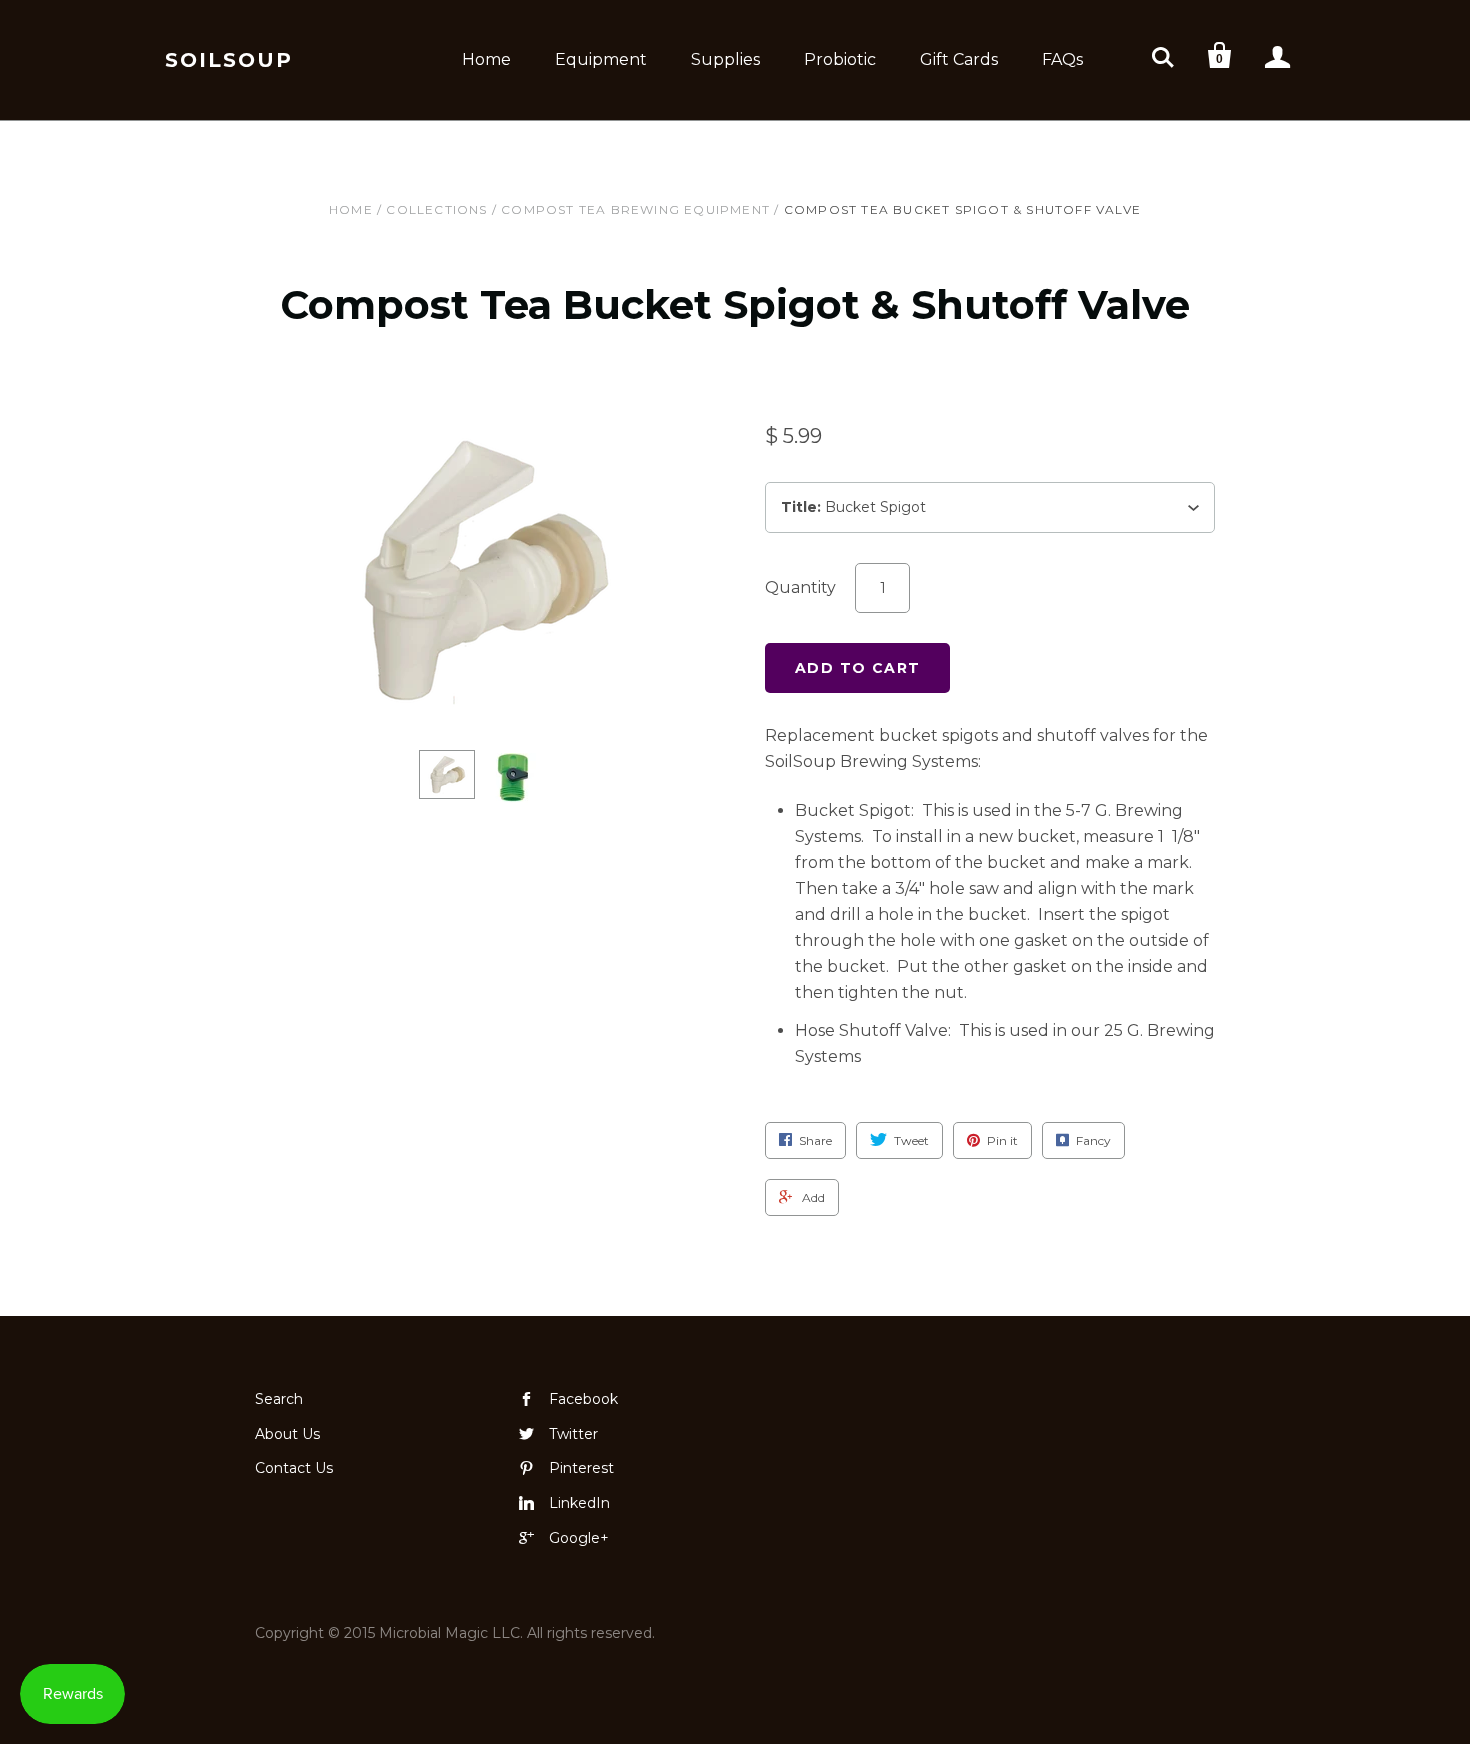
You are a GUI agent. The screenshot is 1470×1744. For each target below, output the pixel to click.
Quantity (800, 587)
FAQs (1062, 59)
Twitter (573, 1434)
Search (279, 1399)
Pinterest (581, 1468)
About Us (287, 1434)
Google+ (579, 1538)
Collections (436, 209)
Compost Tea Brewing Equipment (635, 209)
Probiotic (840, 59)
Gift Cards (959, 59)
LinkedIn (579, 1503)
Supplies (725, 59)
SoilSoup (229, 60)
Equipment (601, 59)
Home (486, 59)
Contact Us (294, 1468)
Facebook (583, 1399)
